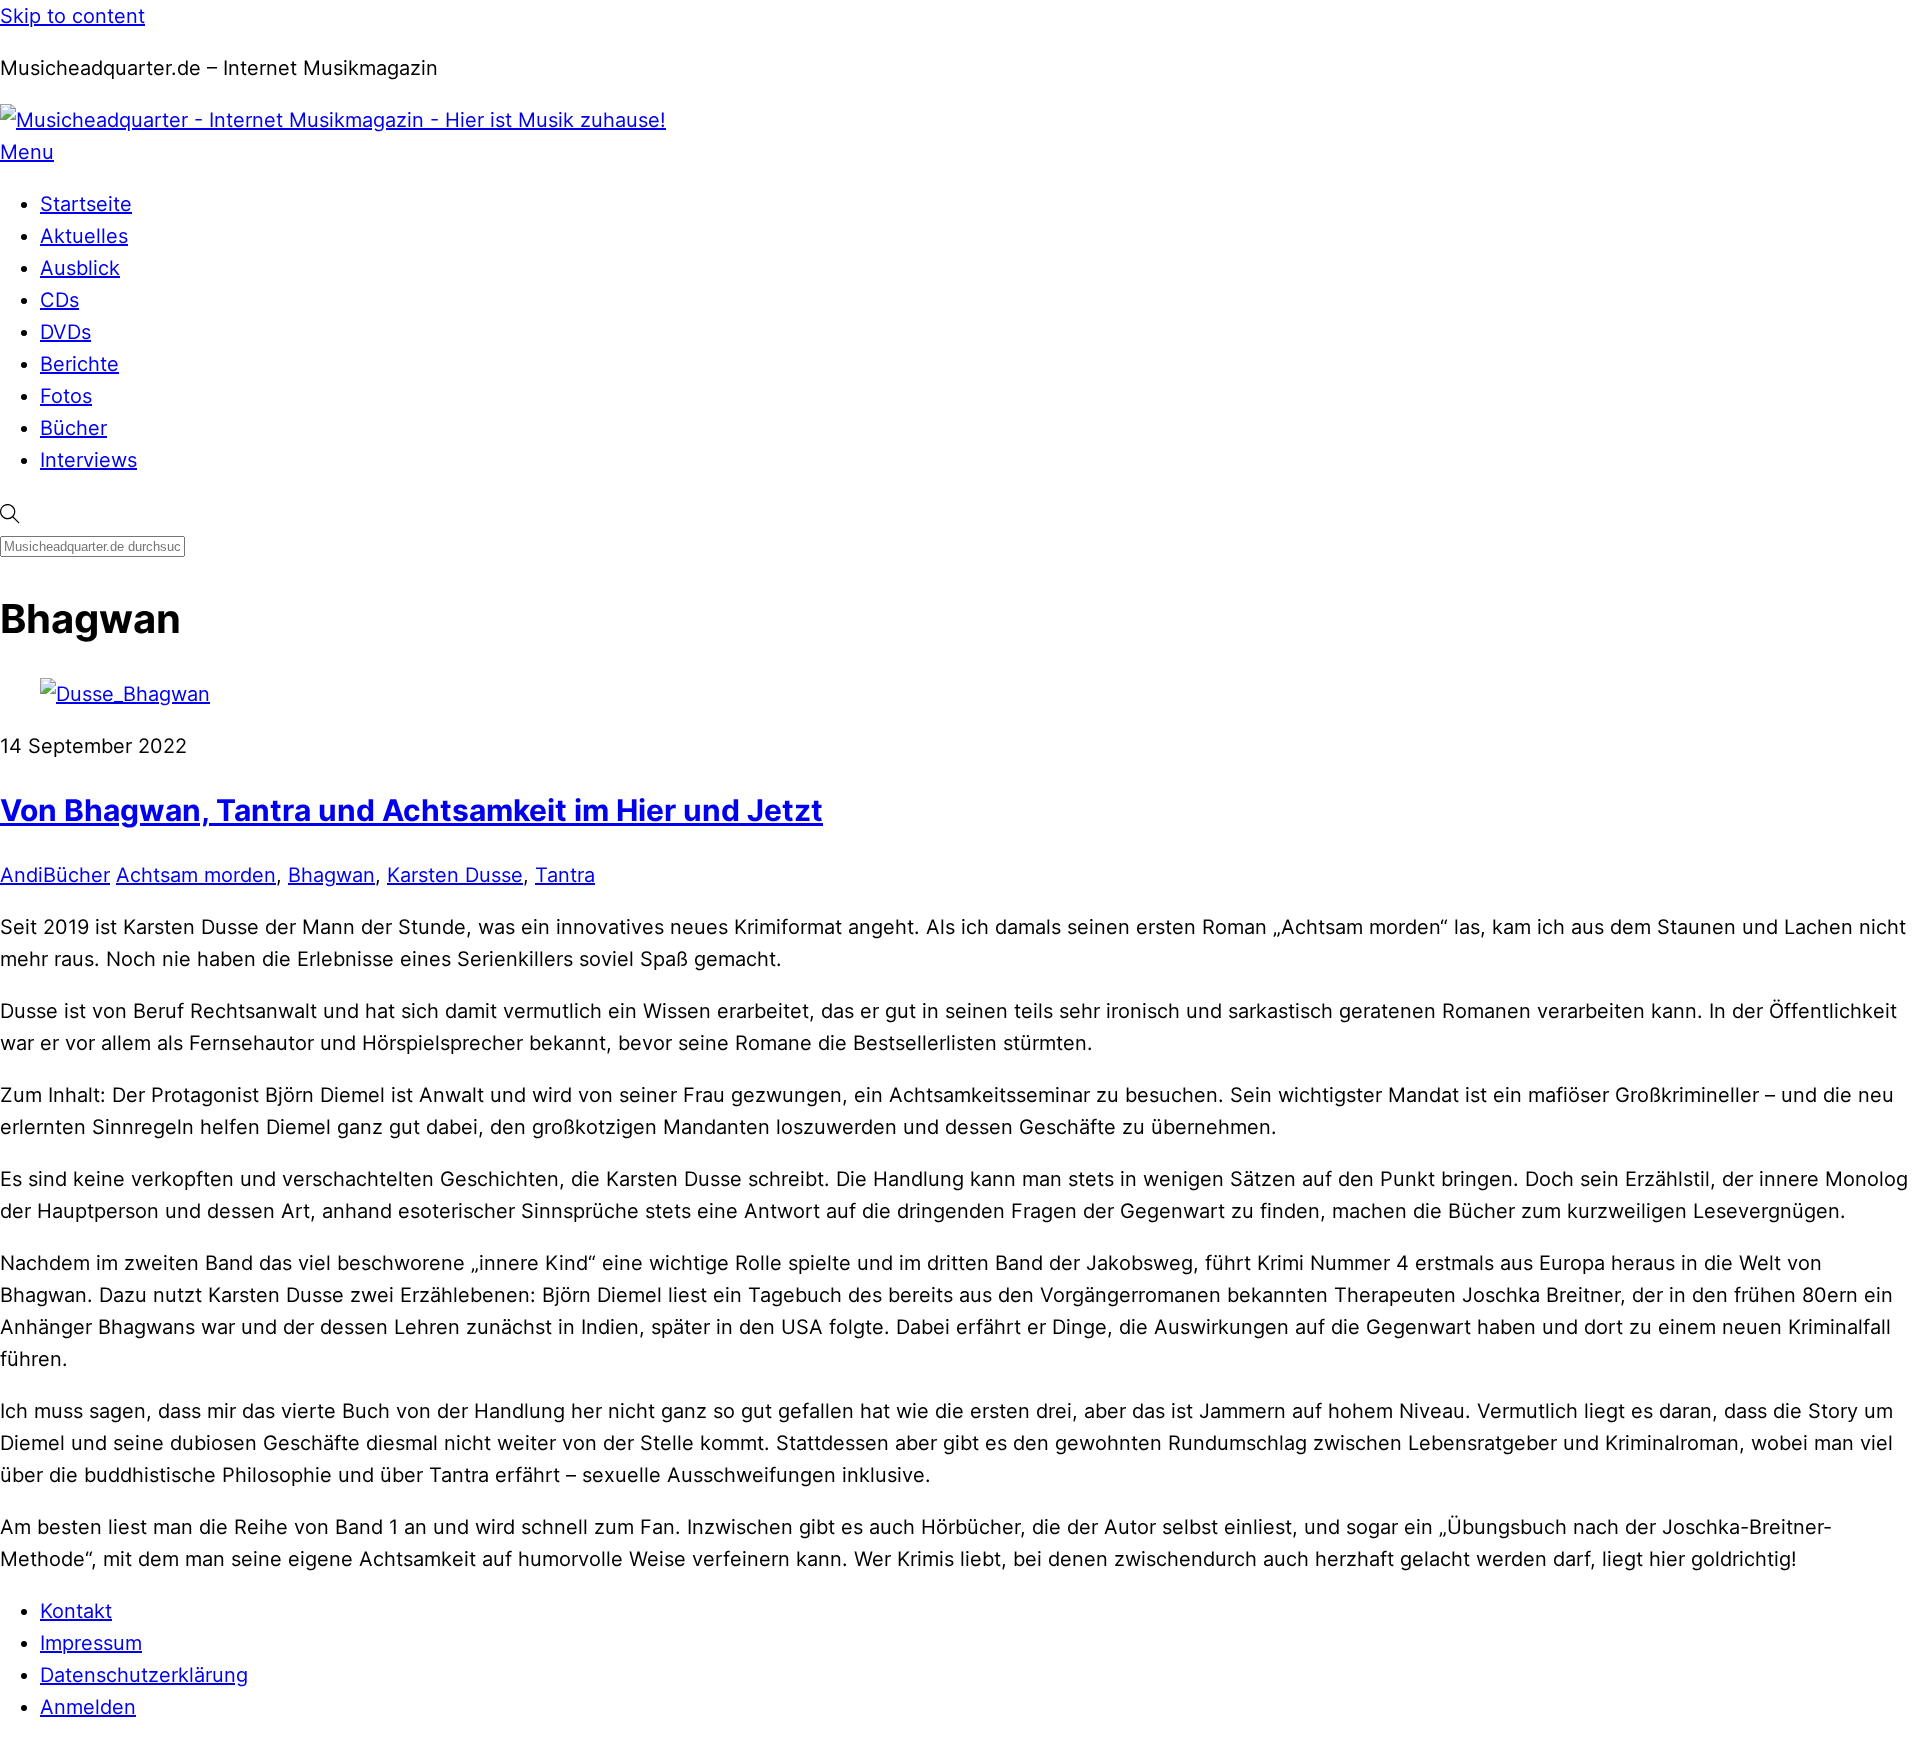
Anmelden (88, 1707)
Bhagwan (331, 875)
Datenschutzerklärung (144, 1675)
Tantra (565, 875)
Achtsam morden (196, 875)
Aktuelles (84, 236)
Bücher (73, 428)
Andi (21, 875)
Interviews (88, 460)
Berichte (79, 364)
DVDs (65, 332)
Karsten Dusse (455, 875)
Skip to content (72, 16)
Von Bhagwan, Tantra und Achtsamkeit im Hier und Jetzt (411, 810)
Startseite (86, 204)
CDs (59, 300)
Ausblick (80, 268)
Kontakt (76, 1611)
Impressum (91, 1643)
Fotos (66, 396)
